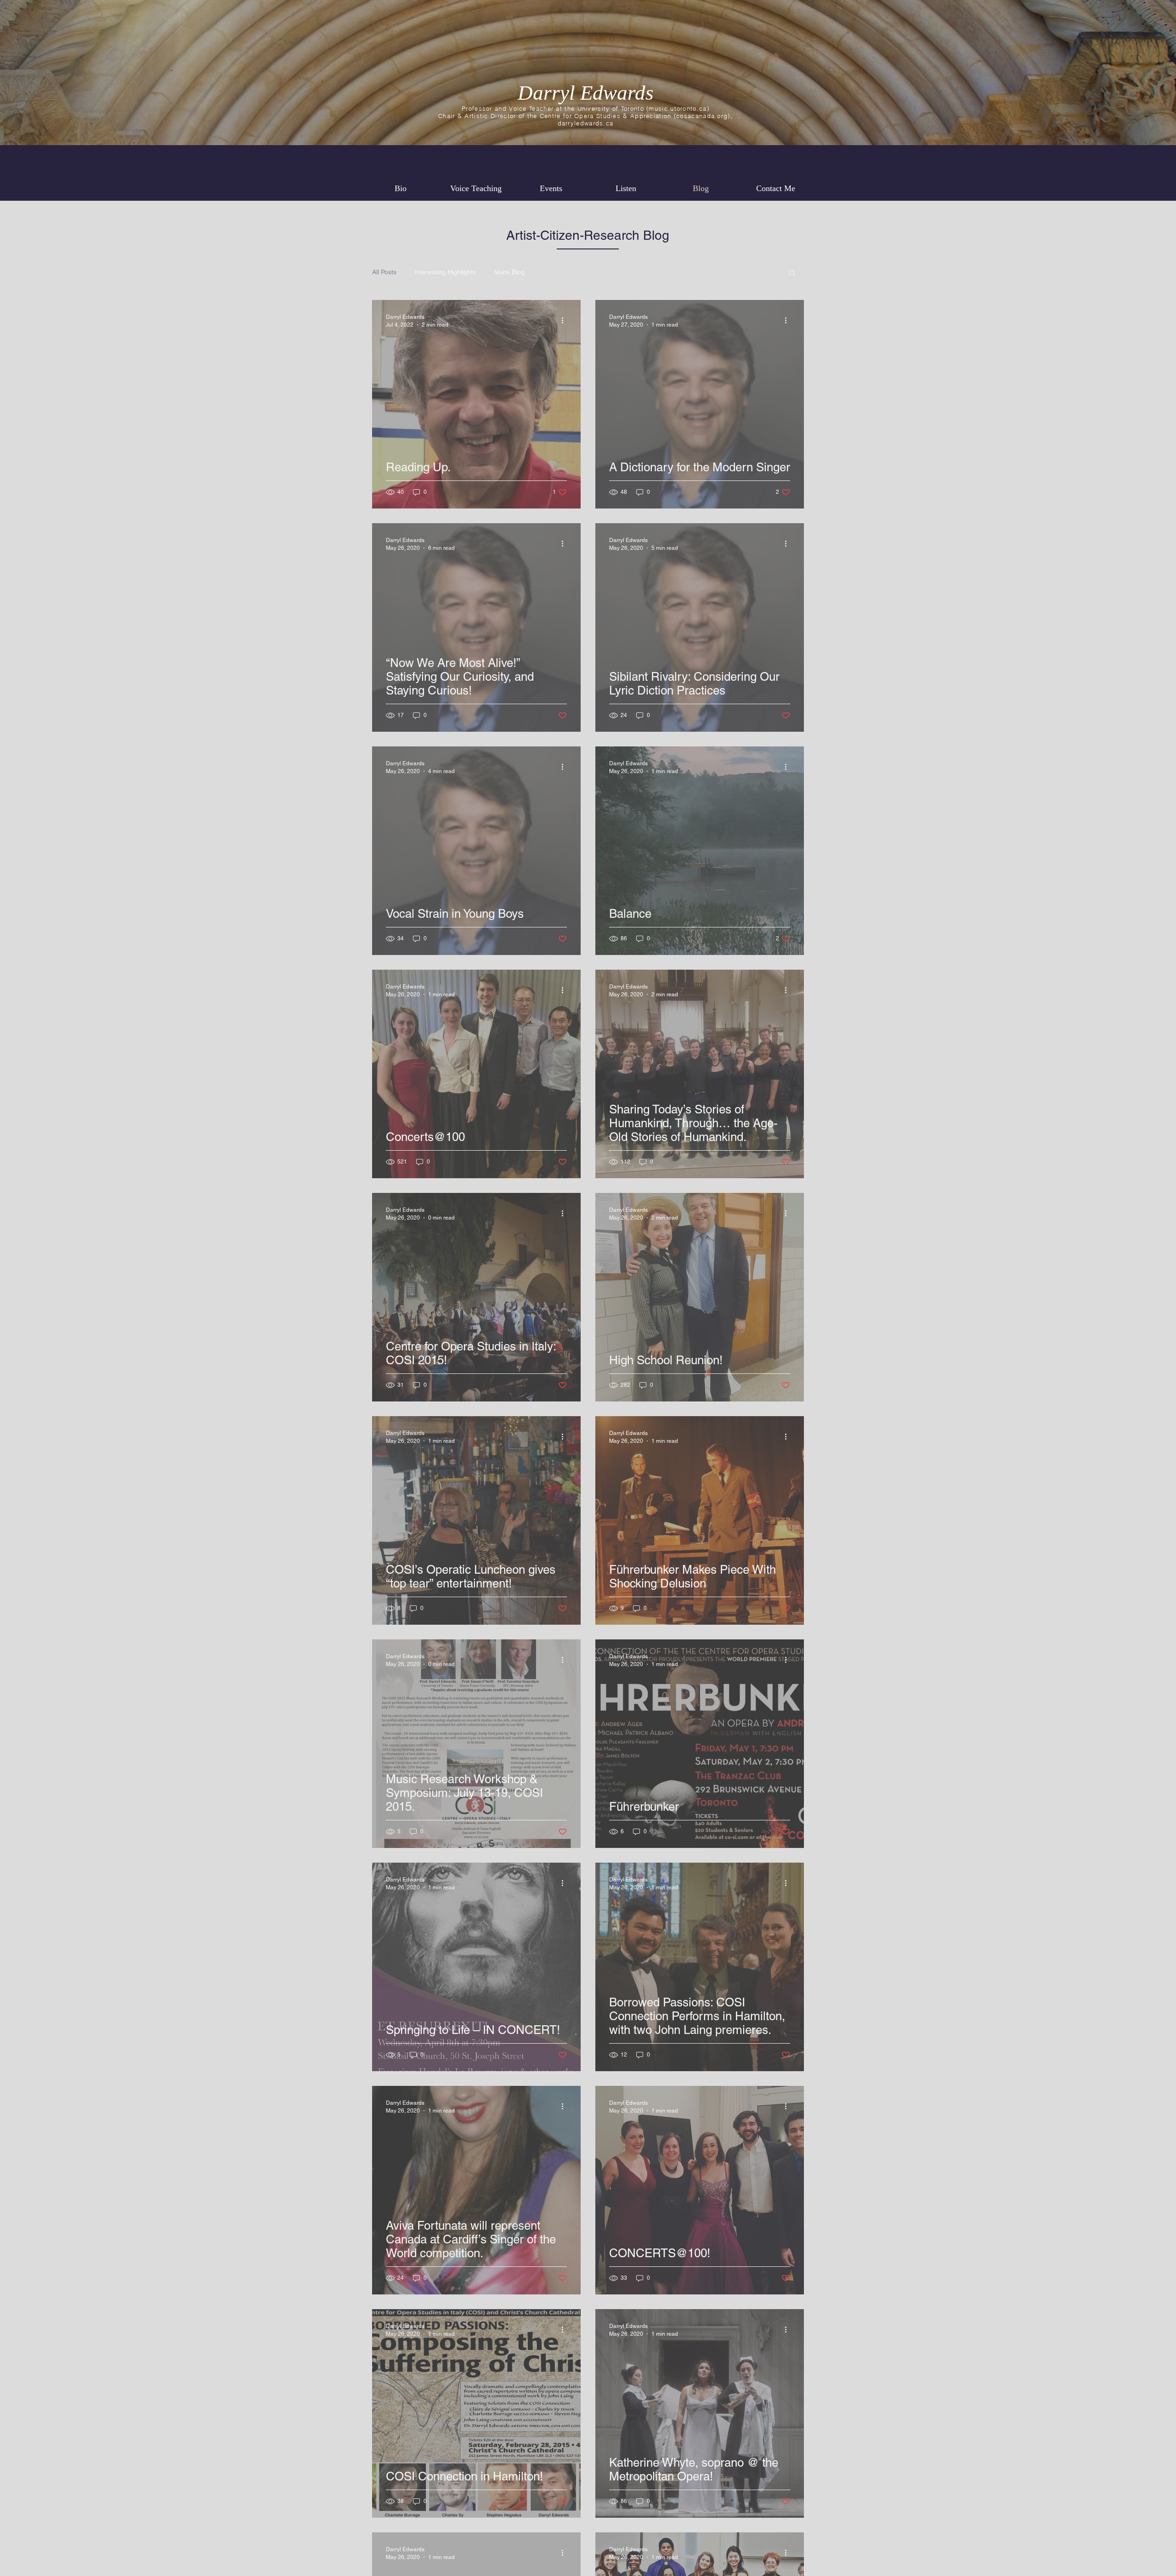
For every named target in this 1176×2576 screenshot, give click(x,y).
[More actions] (565, 320)
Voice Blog (509, 272)
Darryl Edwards (586, 93)
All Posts (384, 272)
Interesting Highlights (445, 272)
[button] (792, 274)
